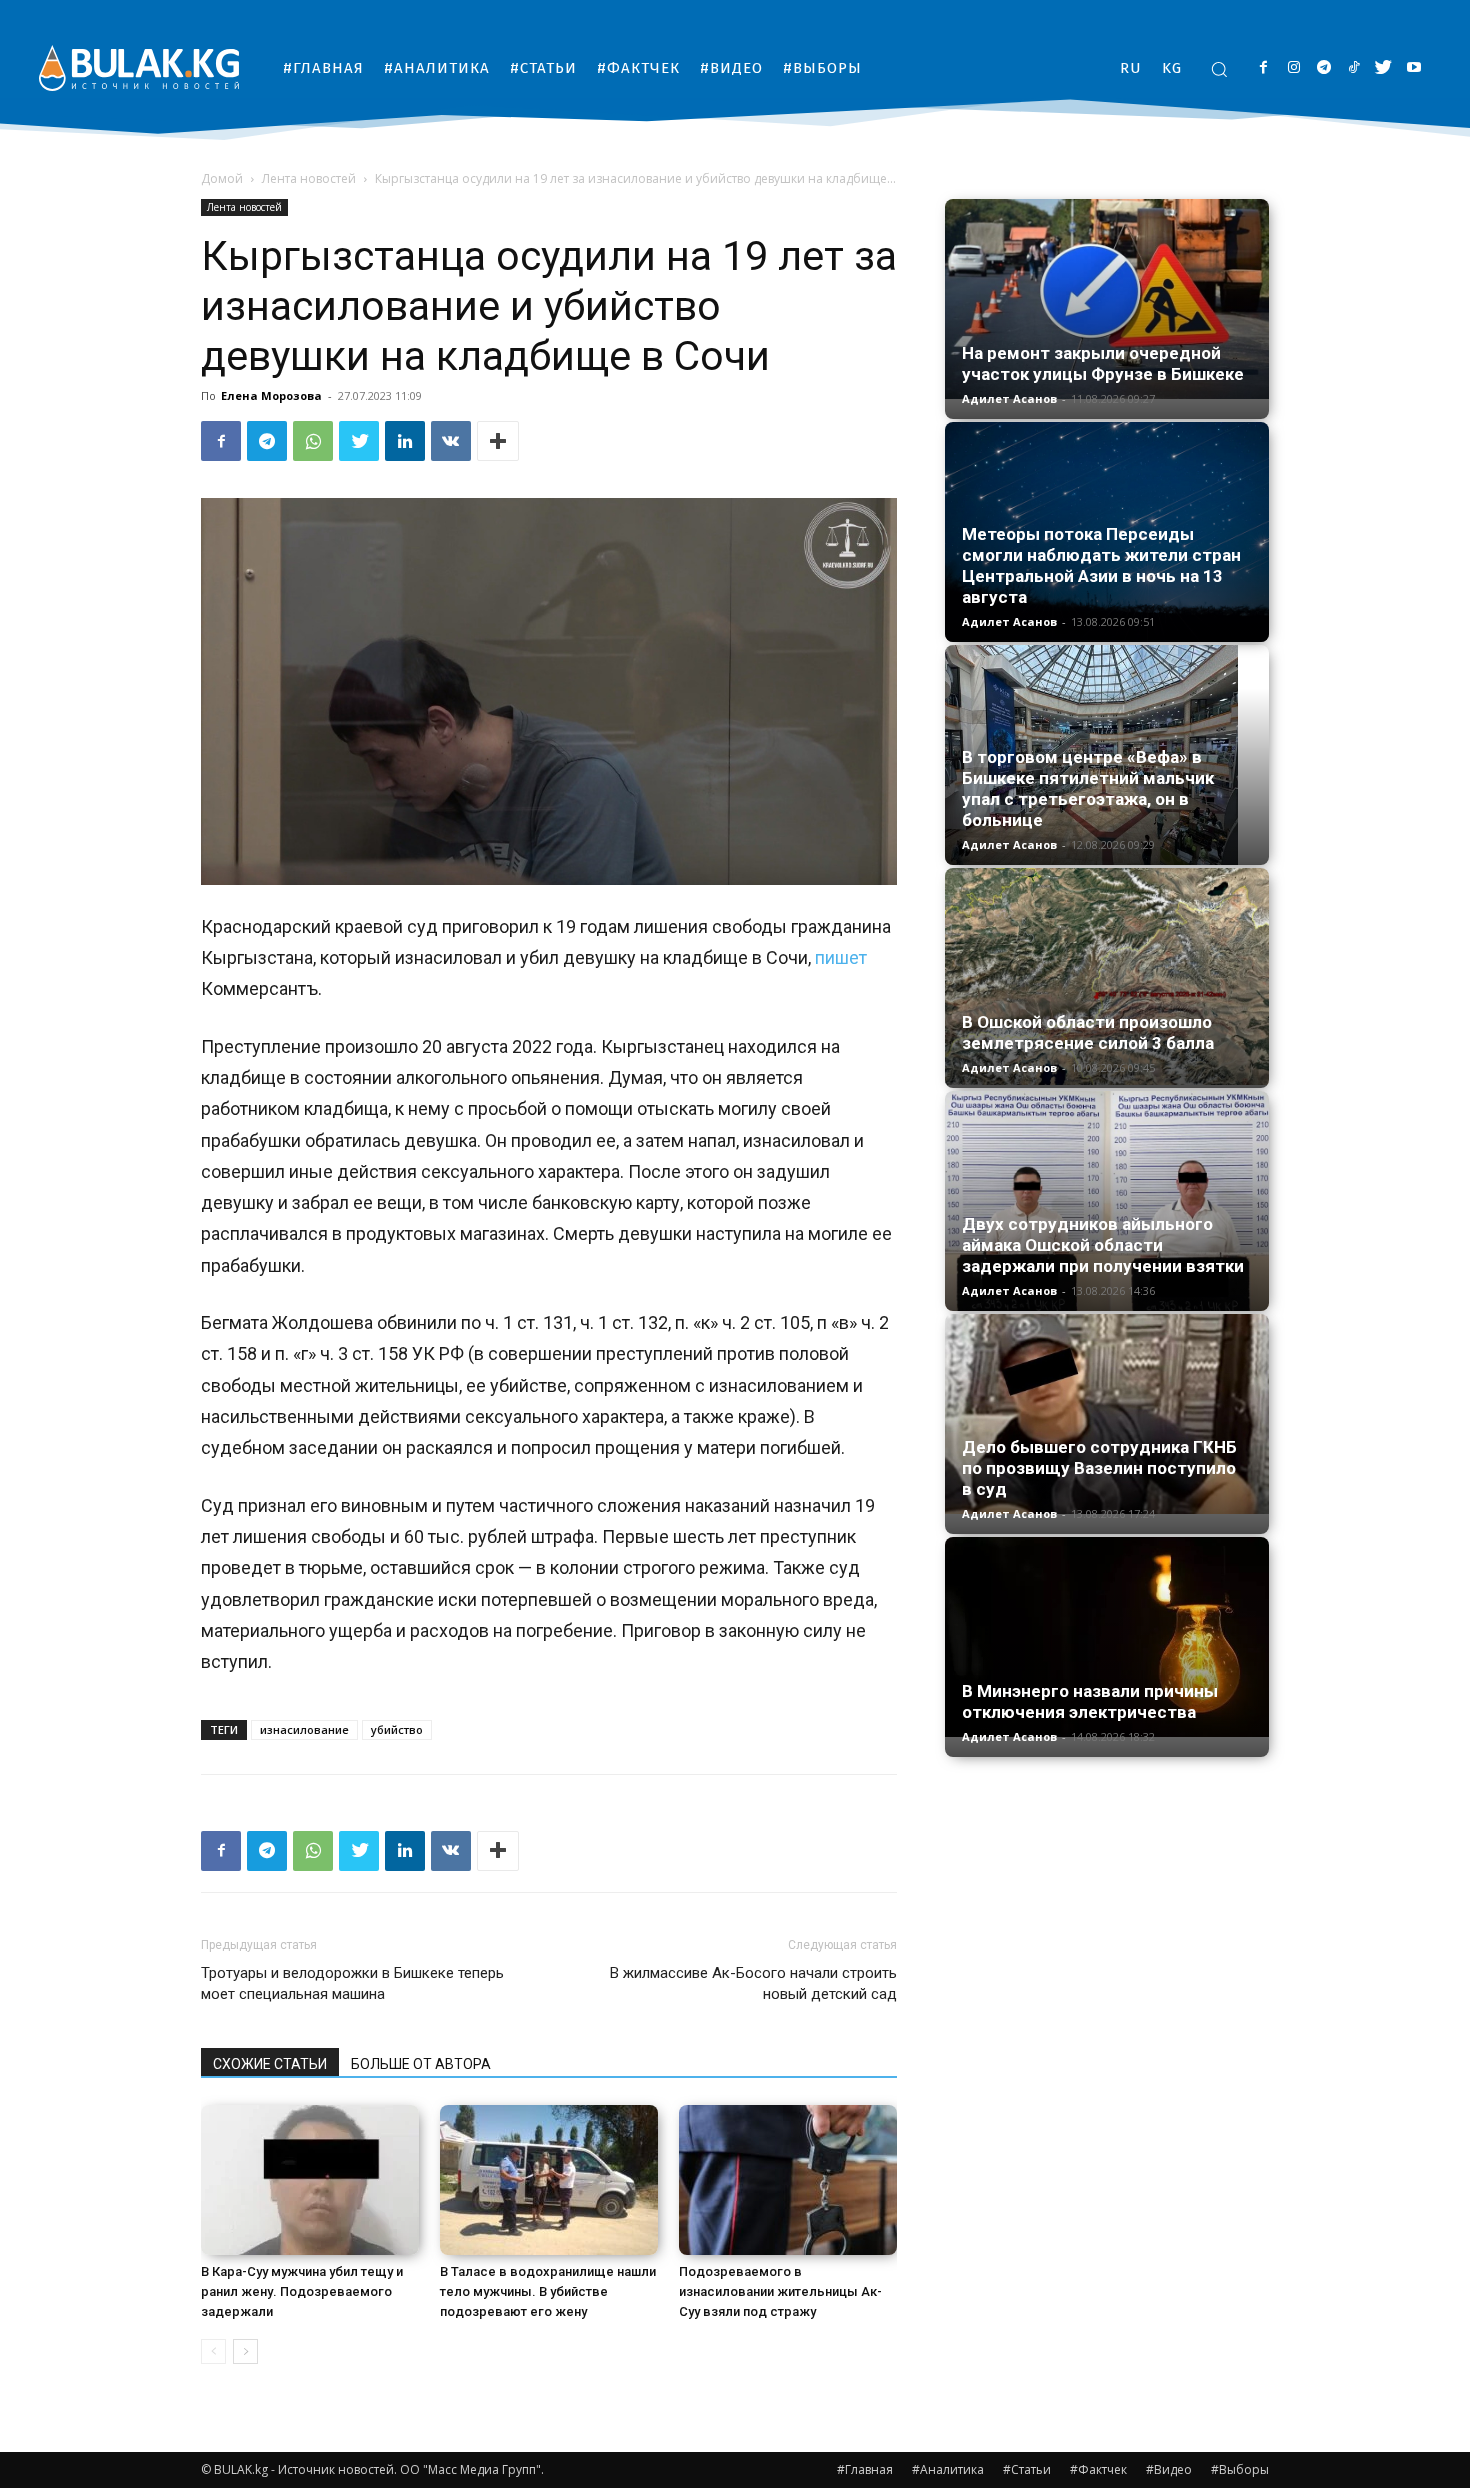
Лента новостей (309, 178)
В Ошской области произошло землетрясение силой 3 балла (1088, 1032)
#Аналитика (948, 2469)
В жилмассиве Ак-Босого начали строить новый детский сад (753, 1983)
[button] (1219, 69)
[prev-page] (213, 2351)
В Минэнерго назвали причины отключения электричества (1090, 1701)
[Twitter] (1383, 68)
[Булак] (139, 67)
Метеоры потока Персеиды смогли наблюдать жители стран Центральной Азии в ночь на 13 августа (1101, 565)
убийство (397, 1729)
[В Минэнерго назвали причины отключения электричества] (1107, 1637)
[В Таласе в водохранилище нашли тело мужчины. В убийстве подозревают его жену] (549, 2180)
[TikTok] (1353, 68)
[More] (498, 441)
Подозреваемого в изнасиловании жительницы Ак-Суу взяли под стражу (780, 2291)
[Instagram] (1293, 68)
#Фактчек (1098, 2469)
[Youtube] (1413, 68)
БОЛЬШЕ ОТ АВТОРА (421, 2064)
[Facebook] (1263, 68)
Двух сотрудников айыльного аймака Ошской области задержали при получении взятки (1103, 1245)
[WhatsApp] (313, 441)
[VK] (451, 441)
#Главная (865, 2469)
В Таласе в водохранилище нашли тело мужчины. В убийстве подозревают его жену (548, 2291)
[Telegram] (1323, 68)
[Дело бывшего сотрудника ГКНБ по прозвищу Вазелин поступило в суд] (1107, 1414)
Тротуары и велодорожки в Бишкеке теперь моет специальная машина (352, 1983)
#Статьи (1027, 2469)
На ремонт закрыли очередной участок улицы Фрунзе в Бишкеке (1103, 363)
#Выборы (1240, 2469)
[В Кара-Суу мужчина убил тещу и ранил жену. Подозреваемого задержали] (310, 2180)
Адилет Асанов (1009, 398)
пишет (841, 957)
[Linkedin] (405, 441)
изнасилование (304, 1729)
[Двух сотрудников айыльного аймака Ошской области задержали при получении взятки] (1107, 1201)
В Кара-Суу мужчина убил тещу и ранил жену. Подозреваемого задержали (302, 2291)
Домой (222, 178)
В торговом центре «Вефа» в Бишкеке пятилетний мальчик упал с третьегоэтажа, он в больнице (1088, 788)
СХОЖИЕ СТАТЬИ (270, 2064)
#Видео (1169, 2469)
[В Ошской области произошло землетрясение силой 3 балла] (1107, 976)
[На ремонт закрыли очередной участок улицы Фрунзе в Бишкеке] (1107, 299)
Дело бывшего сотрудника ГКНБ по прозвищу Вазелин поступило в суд (1099, 1468)
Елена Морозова (271, 395)
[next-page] (245, 2351)
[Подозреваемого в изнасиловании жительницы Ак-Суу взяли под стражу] (788, 2180)
